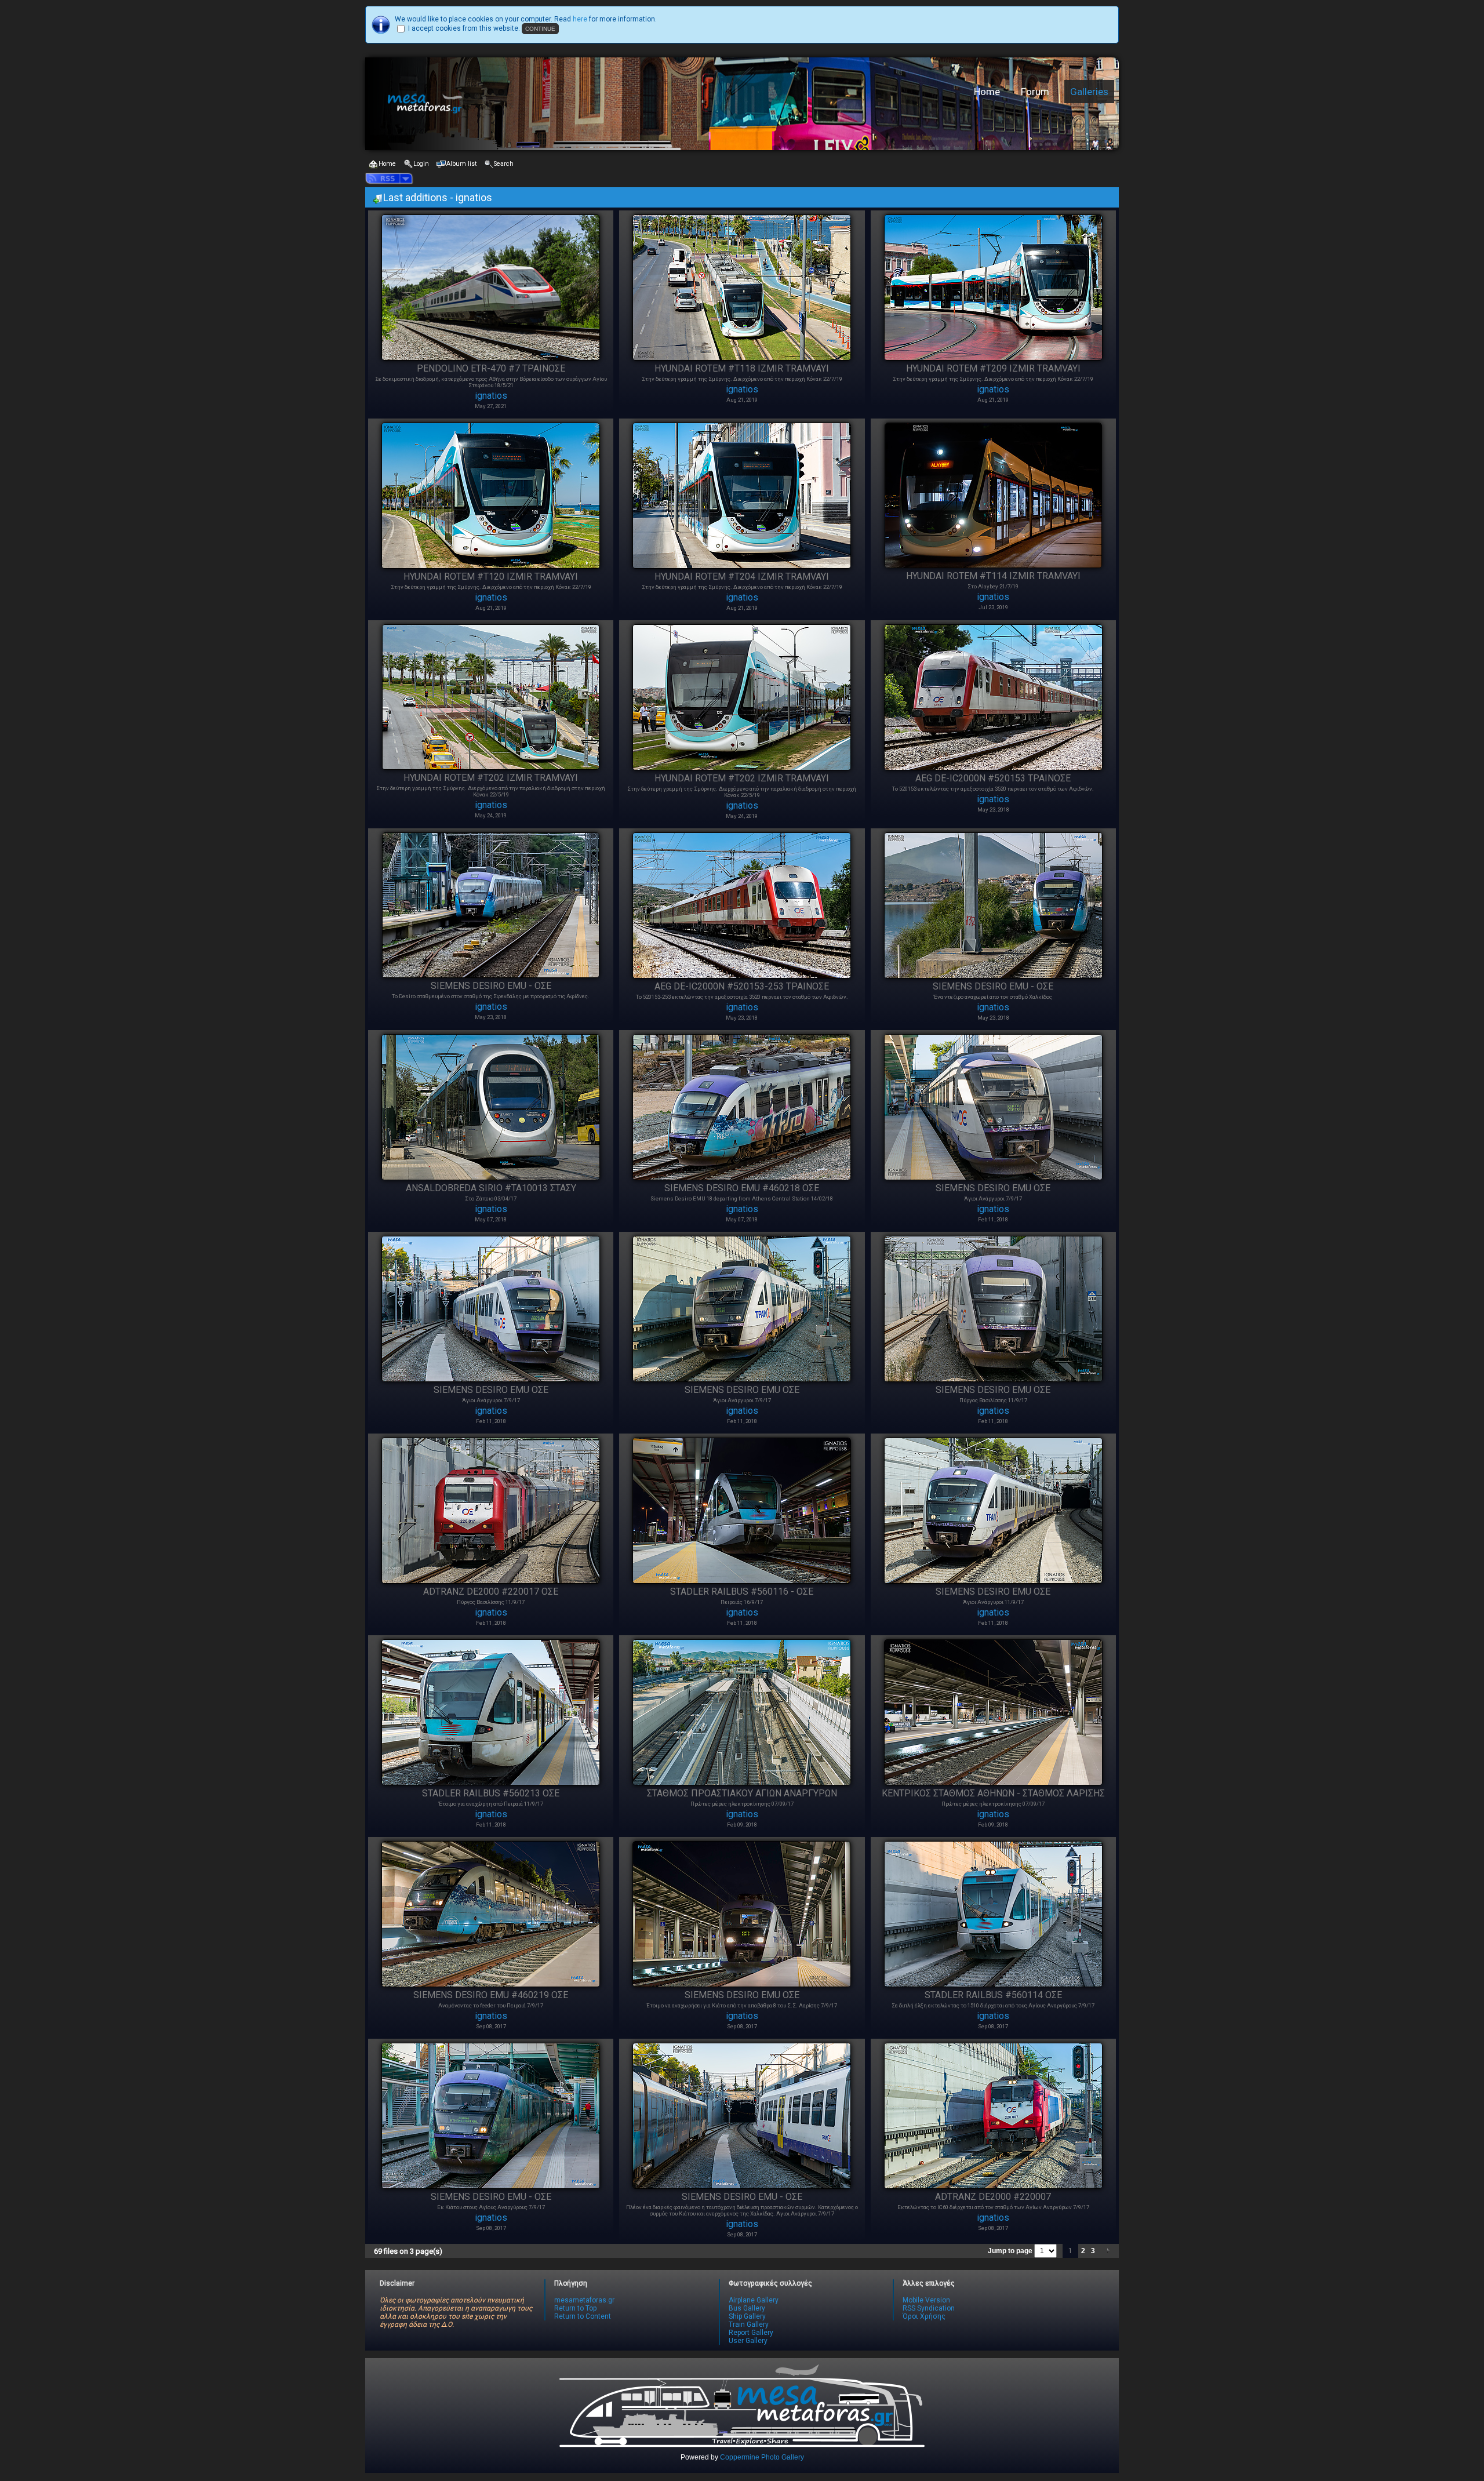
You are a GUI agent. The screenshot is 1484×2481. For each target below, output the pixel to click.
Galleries (1089, 92)
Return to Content (583, 2316)
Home (987, 92)
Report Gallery (751, 2333)
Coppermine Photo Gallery (762, 2457)
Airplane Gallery (754, 2300)
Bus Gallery (747, 2308)
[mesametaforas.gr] (548, 104)
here (580, 19)
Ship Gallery (747, 2316)
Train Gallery (749, 2324)
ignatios (491, 396)
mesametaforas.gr (584, 2300)
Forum (1035, 92)
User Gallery (748, 2341)
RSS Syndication (929, 2308)
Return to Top (575, 2308)
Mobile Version (926, 2300)
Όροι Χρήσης (924, 2316)
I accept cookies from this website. (464, 28)
